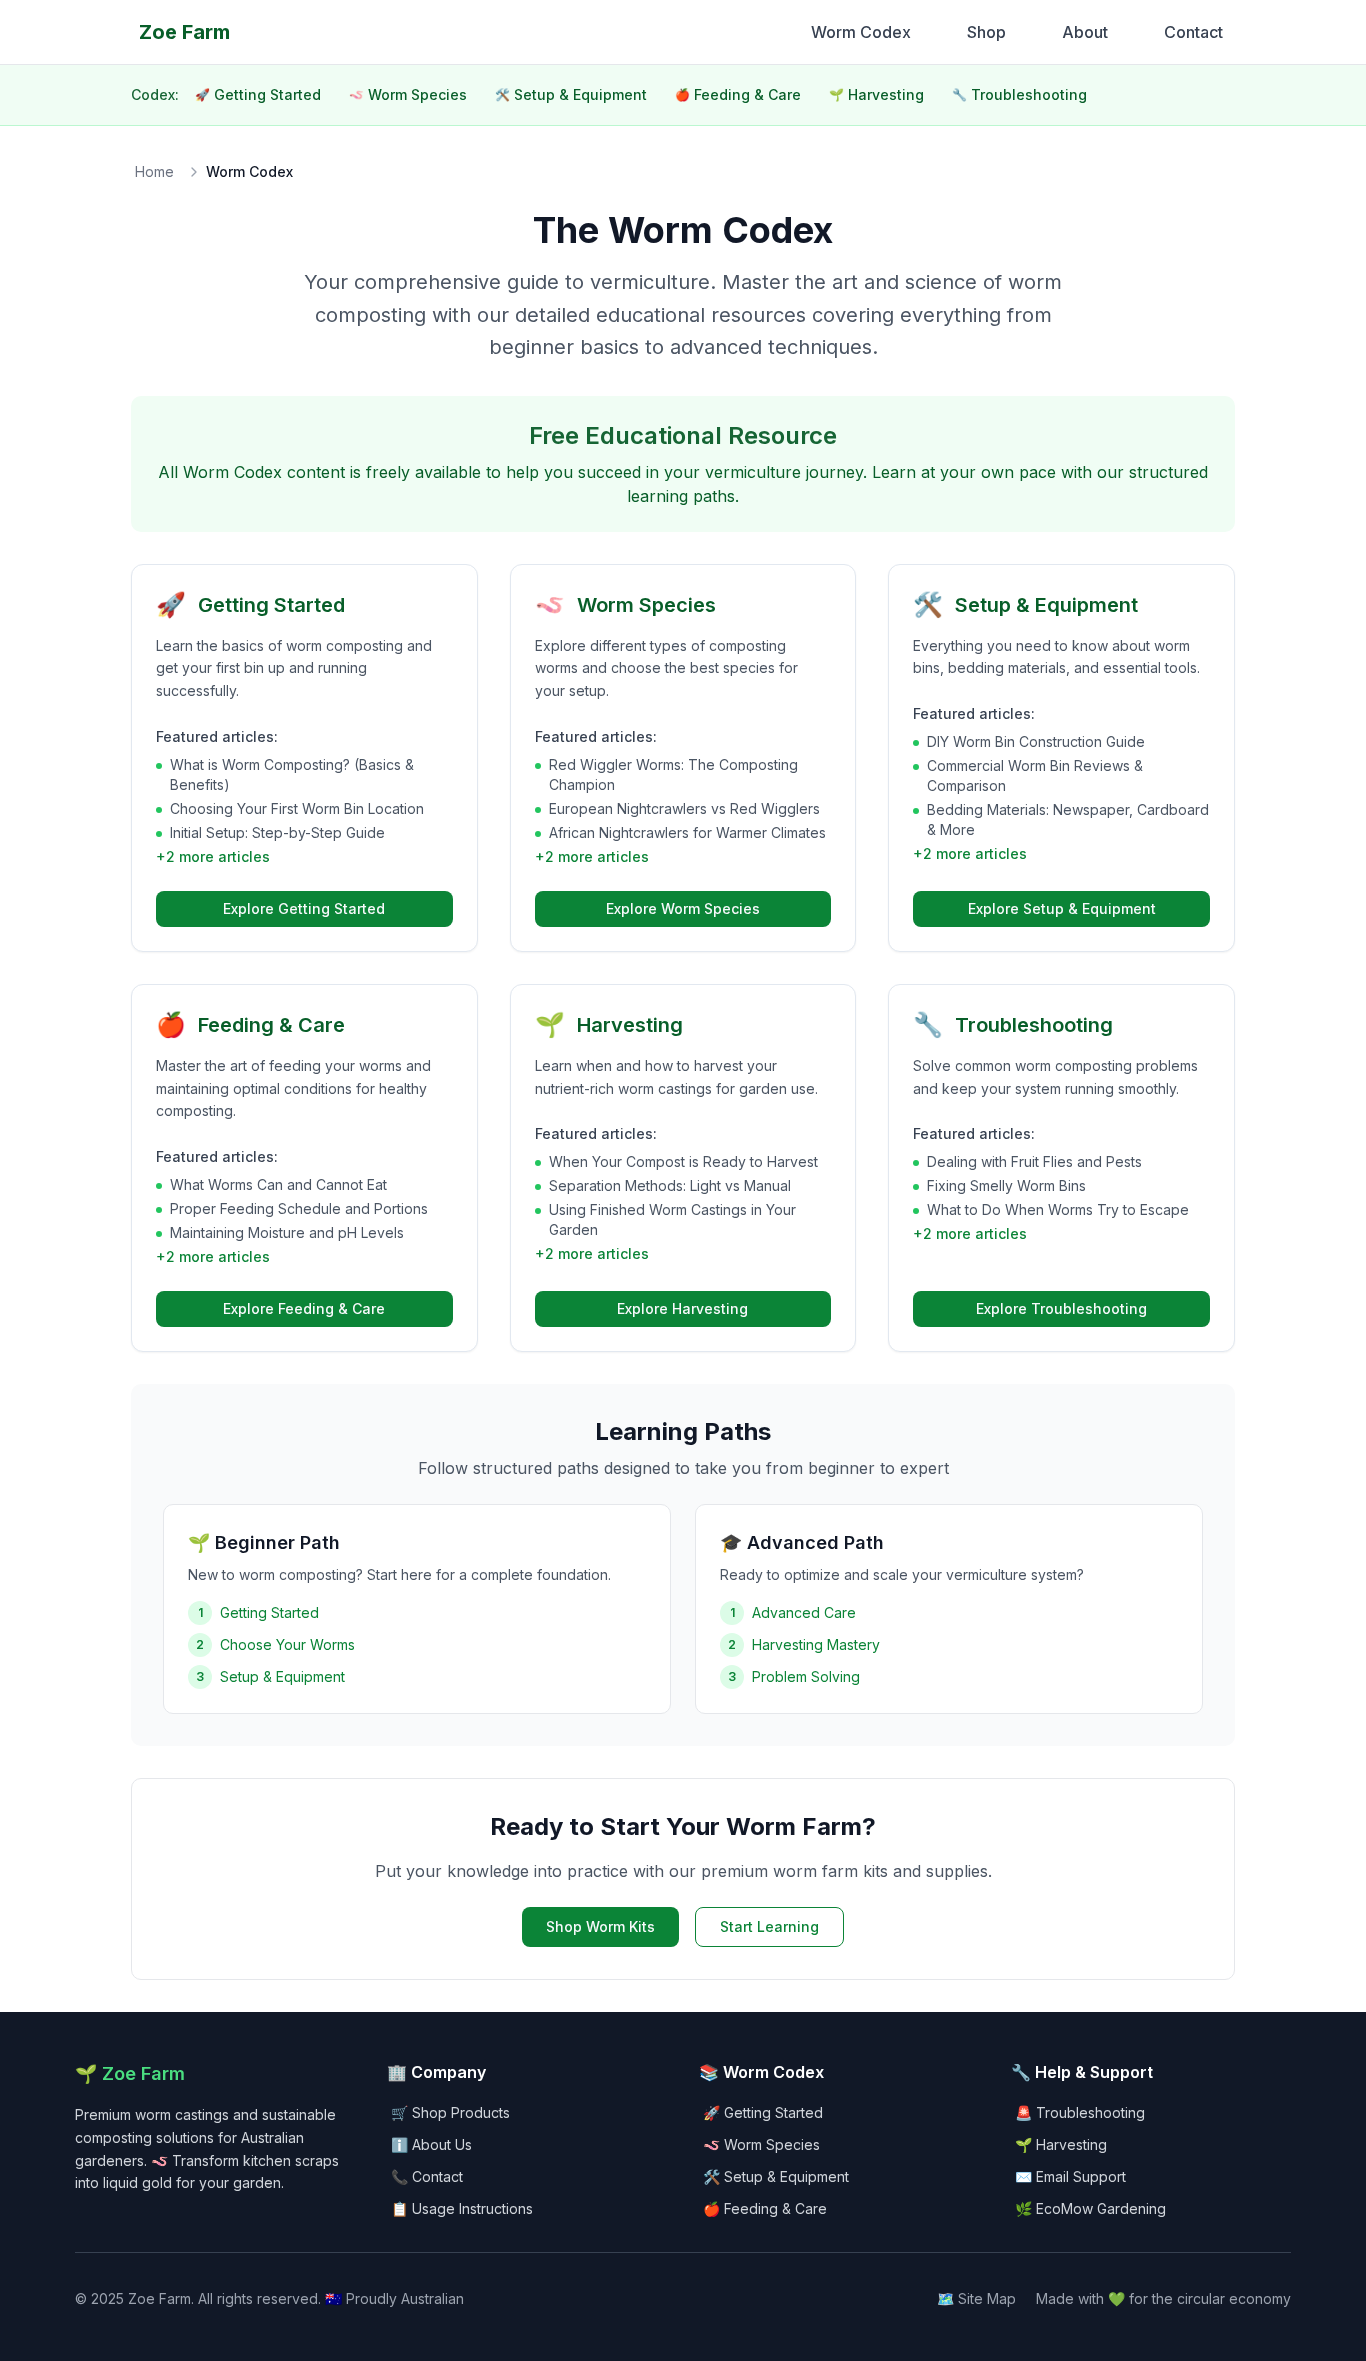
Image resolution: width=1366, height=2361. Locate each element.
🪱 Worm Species (761, 2144)
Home (154, 171)
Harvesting (876, 94)
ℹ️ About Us (431, 2144)
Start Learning (769, 1926)
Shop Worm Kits (600, 1926)
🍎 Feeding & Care (765, 2208)
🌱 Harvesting (1061, 2144)
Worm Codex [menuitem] (861, 32)
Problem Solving (806, 1676)
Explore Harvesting (682, 1308)
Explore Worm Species (683, 908)
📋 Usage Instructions (462, 2208)
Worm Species (408, 94)
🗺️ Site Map (976, 2298)
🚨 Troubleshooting (1080, 2112)
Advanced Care (804, 1612)
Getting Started (258, 94)
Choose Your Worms (287, 1644)
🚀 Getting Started (763, 2112)
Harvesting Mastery (816, 1644)
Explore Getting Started (304, 908)
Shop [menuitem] (986, 32)
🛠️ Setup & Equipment (776, 2176)
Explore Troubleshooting (1061, 1308)
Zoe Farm (184, 32)
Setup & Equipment (571, 94)
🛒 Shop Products (450, 2112)
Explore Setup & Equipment (1062, 908)
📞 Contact (427, 2176)
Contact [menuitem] (1193, 32)
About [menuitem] (1085, 32)
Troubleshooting (1019, 94)
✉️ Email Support (1070, 2176)
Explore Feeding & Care (304, 1308)
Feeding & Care (738, 94)
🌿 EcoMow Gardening (1090, 2208)
